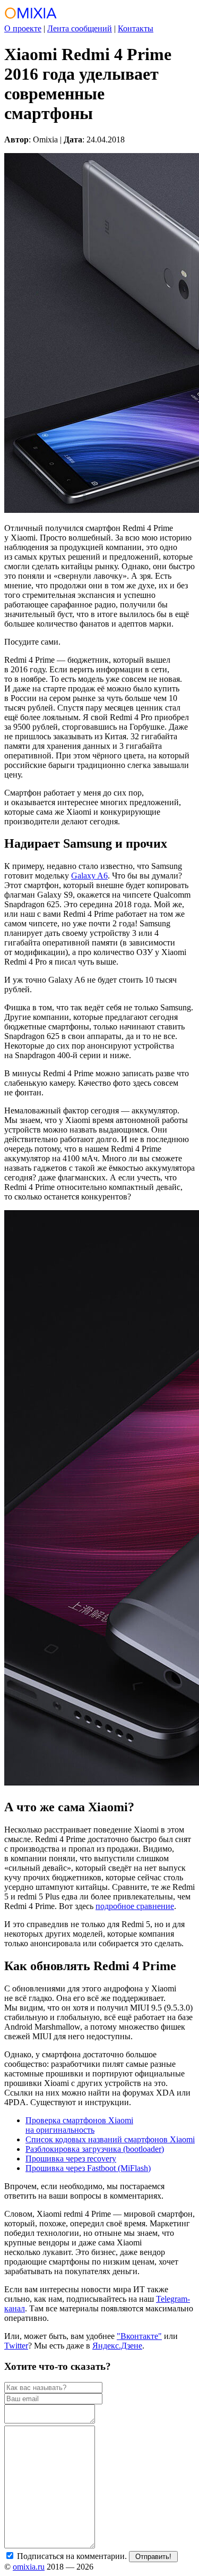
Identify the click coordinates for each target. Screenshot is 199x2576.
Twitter (16, 2346)
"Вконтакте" (139, 2336)
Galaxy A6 (89, 876)
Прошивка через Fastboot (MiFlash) (88, 2168)
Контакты (136, 28)
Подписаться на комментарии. (71, 2556)
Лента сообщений (80, 28)
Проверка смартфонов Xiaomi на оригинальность (79, 2125)
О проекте (23, 28)
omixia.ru (29, 2567)
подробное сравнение (135, 1906)
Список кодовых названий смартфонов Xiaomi (110, 2139)
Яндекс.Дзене (117, 2346)
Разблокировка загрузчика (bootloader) (95, 2149)
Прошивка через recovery (71, 2159)
